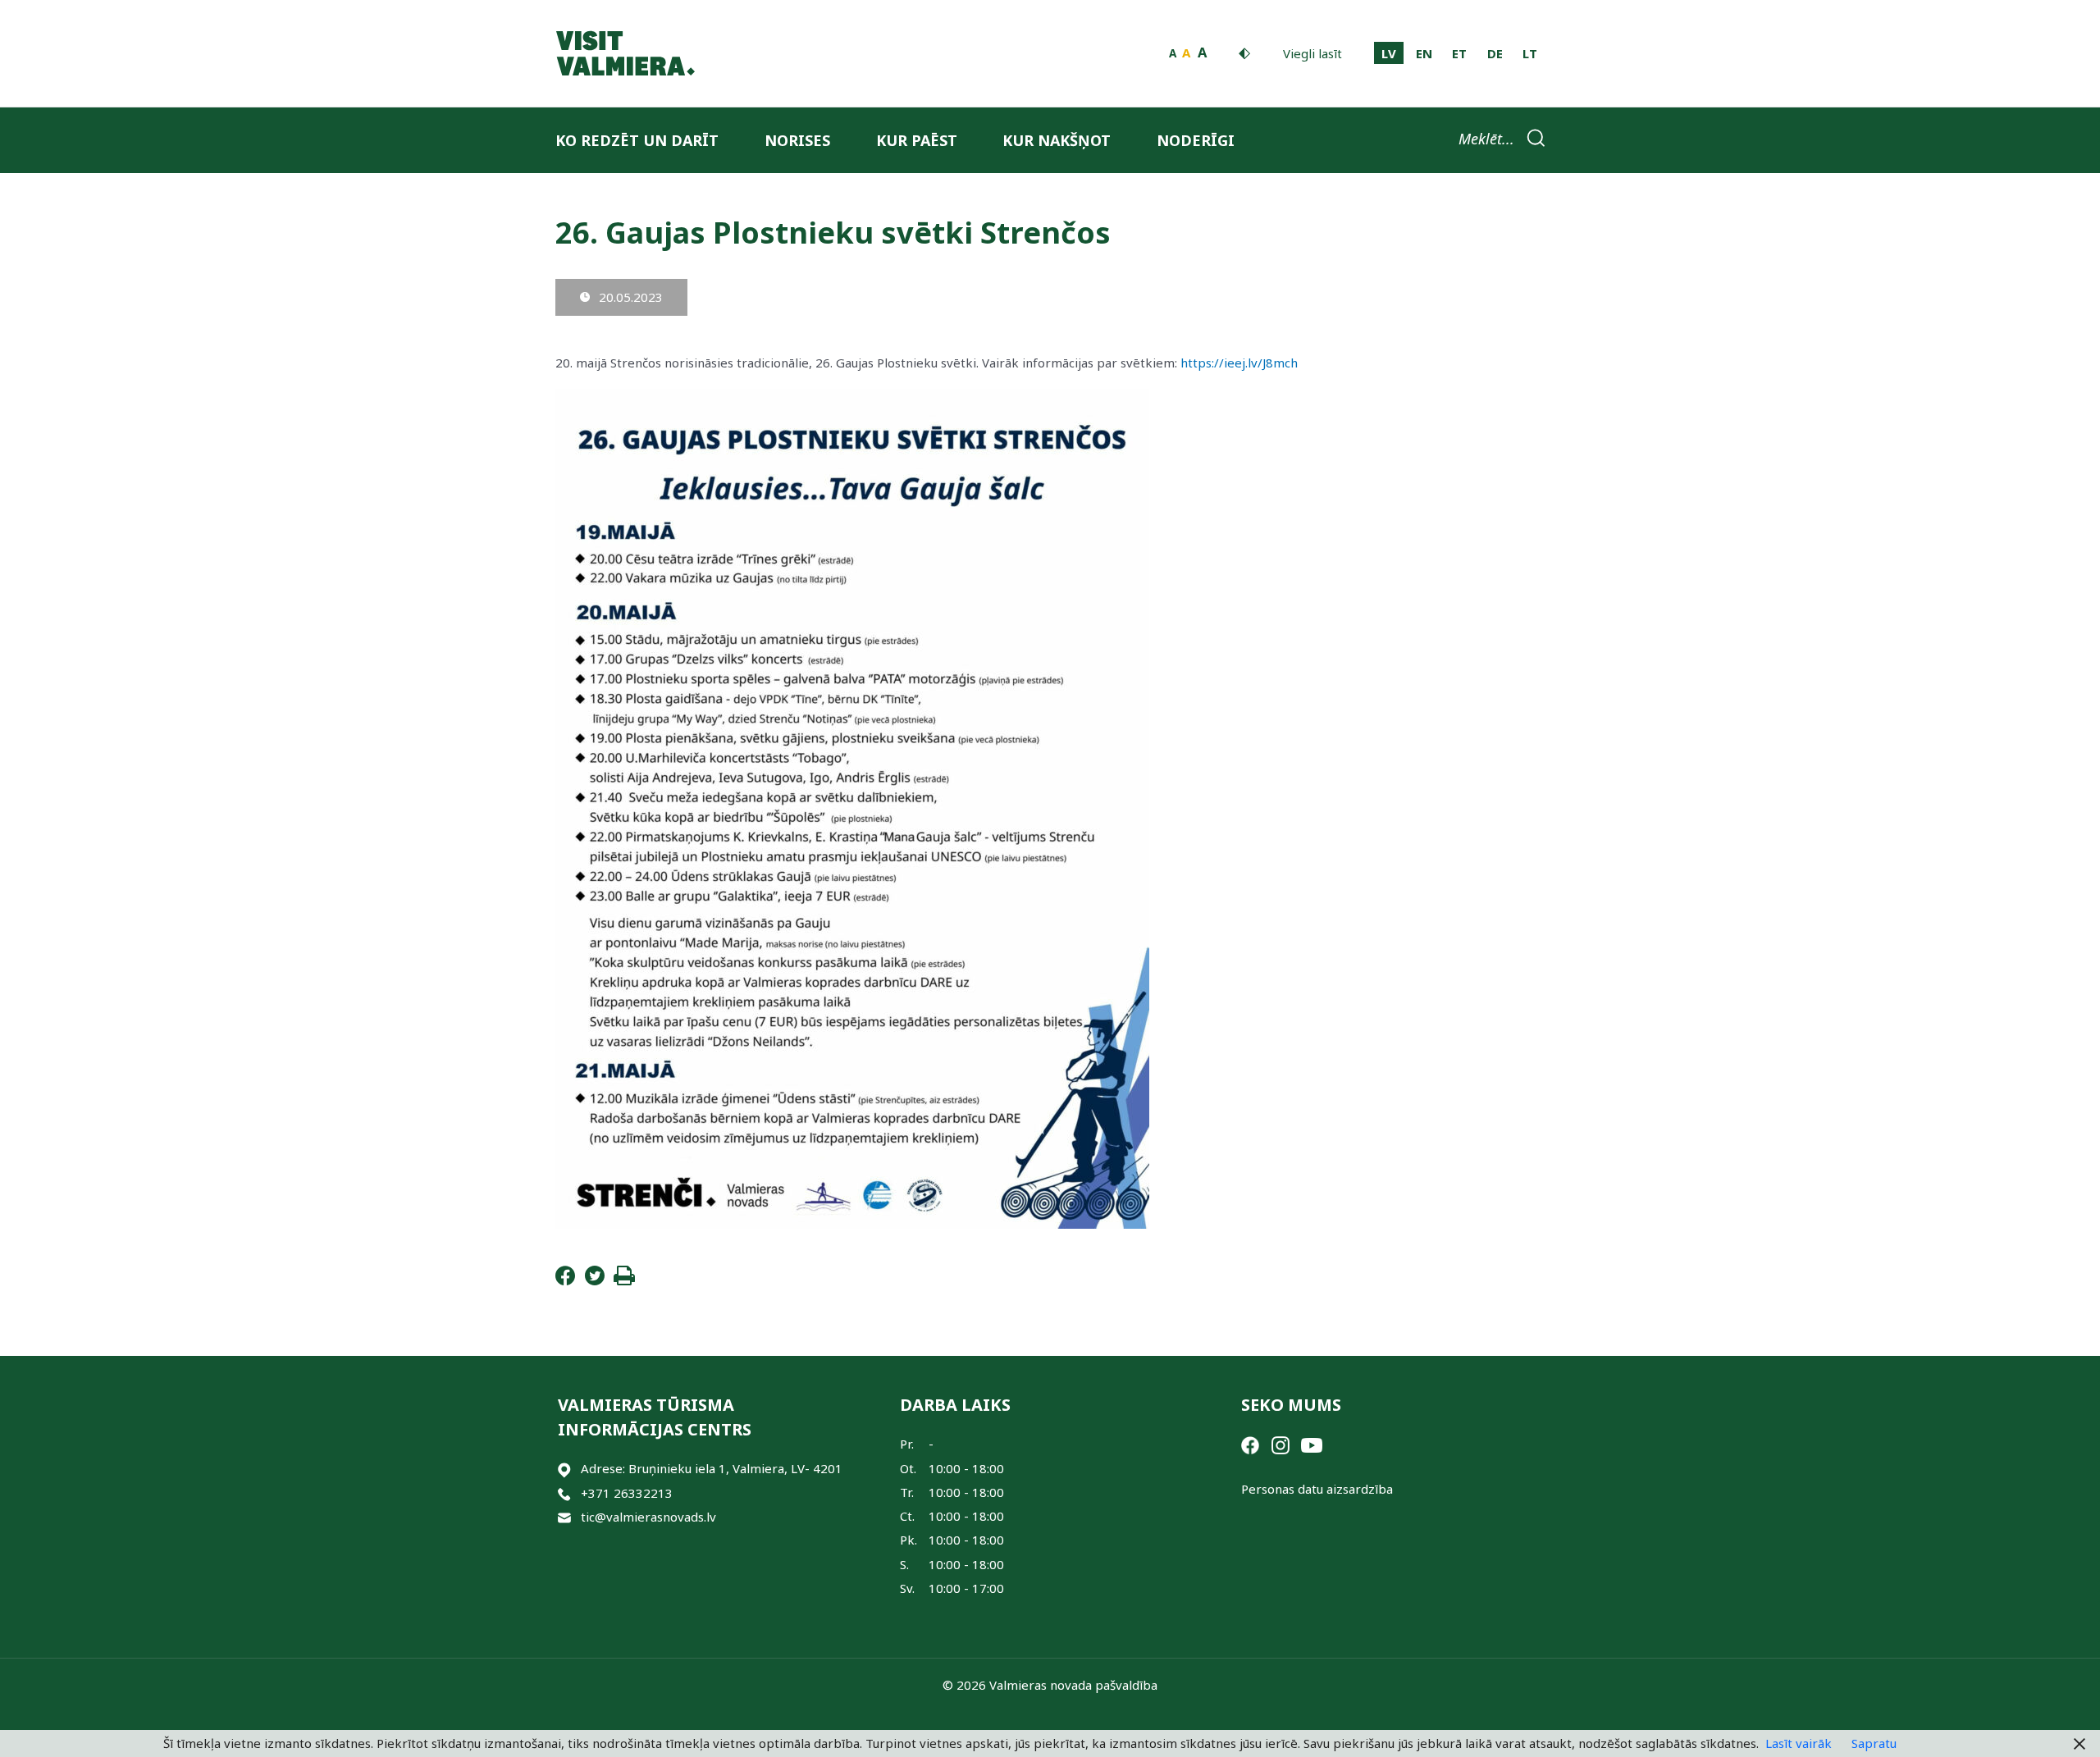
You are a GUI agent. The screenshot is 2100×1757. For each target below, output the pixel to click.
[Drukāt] (624, 1280)
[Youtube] (1312, 1444)
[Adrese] (564, 1469)
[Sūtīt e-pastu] (564, 1517)
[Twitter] (595, 1280)
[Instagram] (1281, 1444)
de (1495, 53)
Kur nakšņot (1057, 140)
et (1459, 53)
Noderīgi (1196, 140)
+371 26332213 (627, 1493)
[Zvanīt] (564, 1493)
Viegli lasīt (1312, 53)
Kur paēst (917, 140)
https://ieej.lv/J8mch (1239, 363)
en (1424, 53)
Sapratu (1874, 1743)
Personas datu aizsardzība (1317, 1489)
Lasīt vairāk (1799, 1743)
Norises (797, 140)
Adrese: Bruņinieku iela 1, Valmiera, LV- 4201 (712, 1468)
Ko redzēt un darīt (637, 140)
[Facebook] (565, 1280)
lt (1530, 53)
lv (1389, 53)
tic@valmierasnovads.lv (648, 1517)
